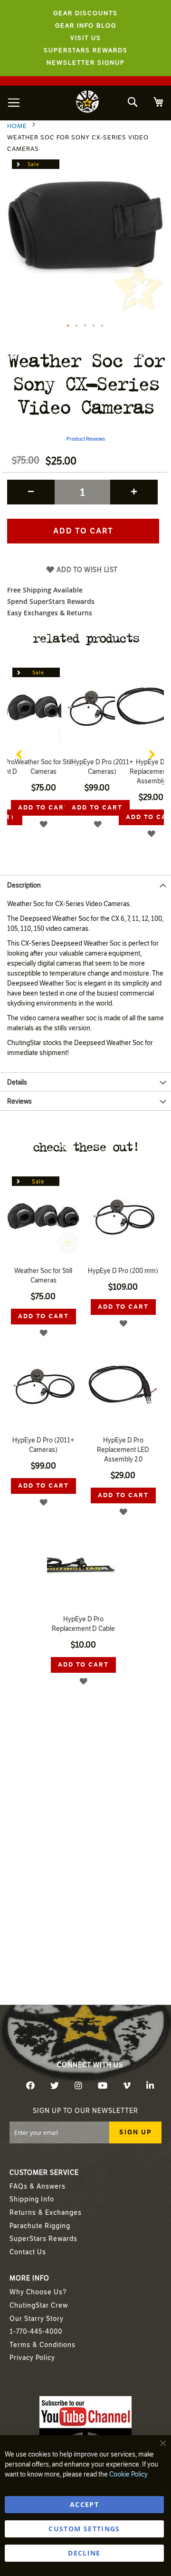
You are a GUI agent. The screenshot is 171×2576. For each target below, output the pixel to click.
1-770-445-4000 (36, 2332)
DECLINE (84, 2553)
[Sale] (44, 751)
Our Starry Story (37, 2319)
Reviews (19, 1101)
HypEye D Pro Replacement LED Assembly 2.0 (123, 1450)
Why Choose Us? (38, 2292)
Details (17, 1082)
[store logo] (87, 103)
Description (24, 885)
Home (17, 126)
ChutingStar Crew (39, 2305)
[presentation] (19, 752)
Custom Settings (84, 2529)
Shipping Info (32, 2199)
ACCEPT (84, 2504)
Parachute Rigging (40, 2226)
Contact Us (28, 2252)
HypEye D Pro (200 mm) (123, 1271)
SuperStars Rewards (43, 2239)
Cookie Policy (128, 2474)
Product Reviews (86, 439)
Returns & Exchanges (46, 2213)
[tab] (85, 885)
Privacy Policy (32, 2358)
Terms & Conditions (43, 2345)
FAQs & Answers (38, 2186)
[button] (68, 326)
